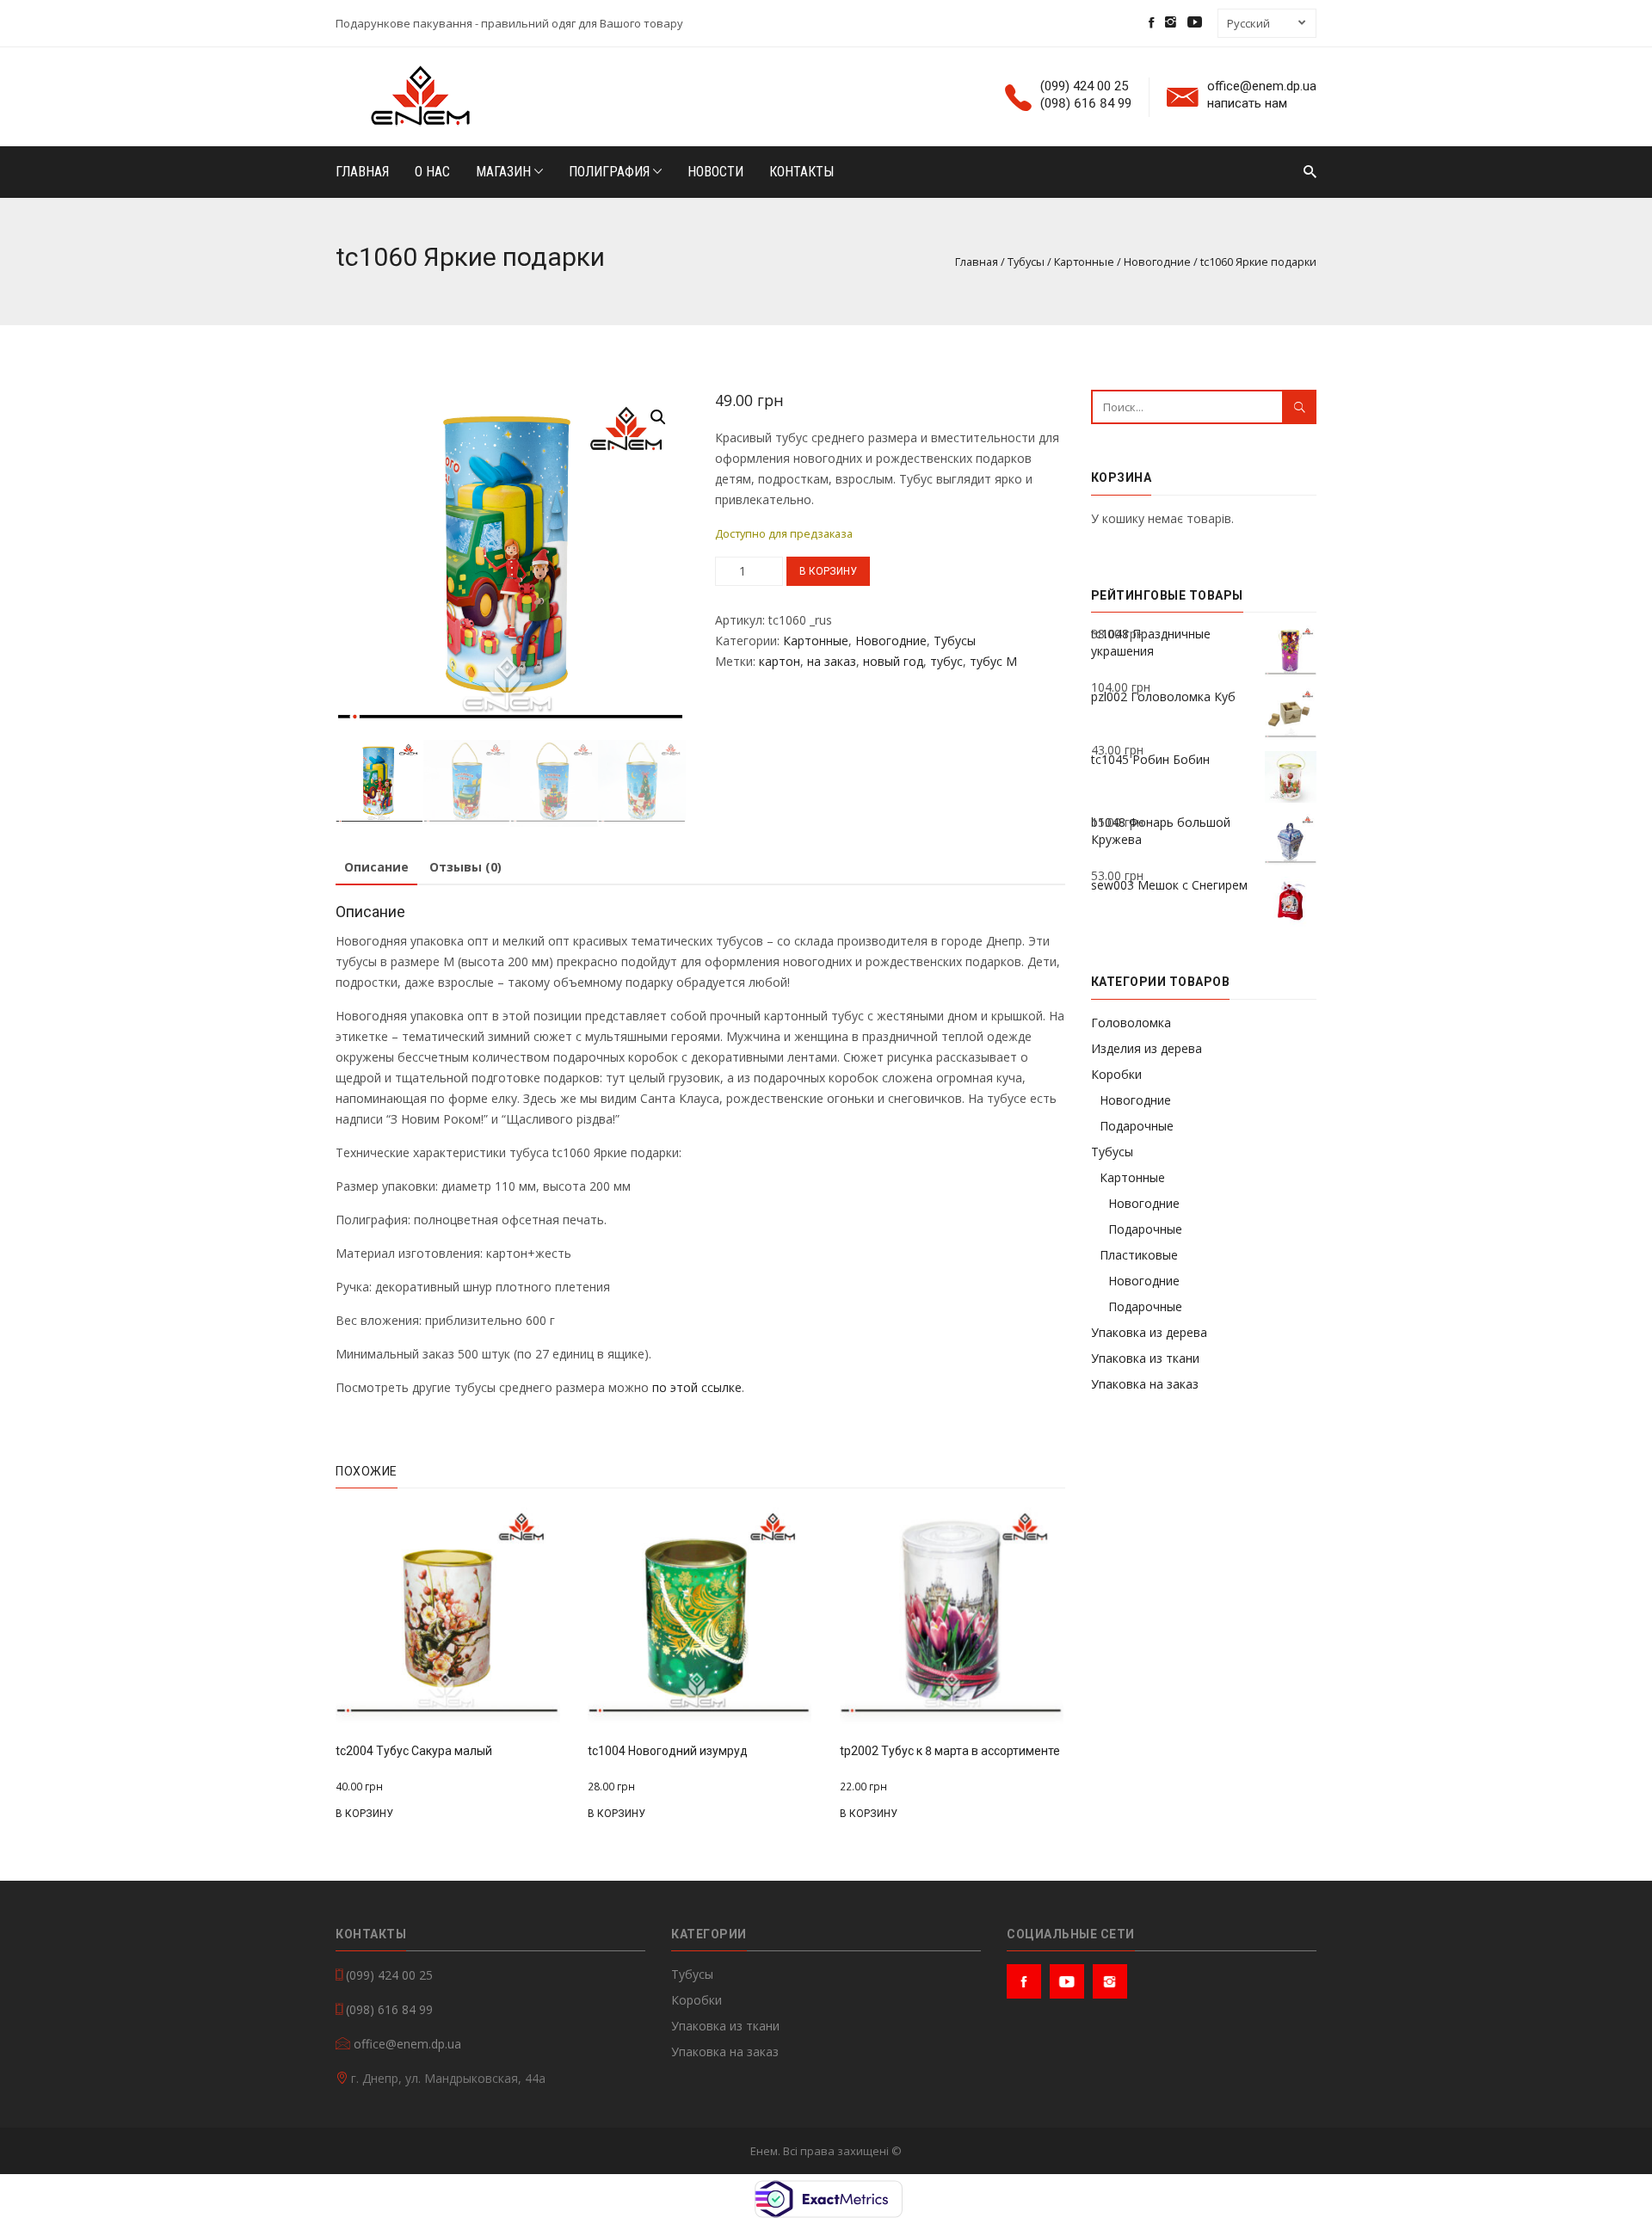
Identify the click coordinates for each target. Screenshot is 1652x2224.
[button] (658, 417)
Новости (715, 172)
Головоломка (1131, 1023)
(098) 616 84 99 (1086, 104)
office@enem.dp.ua (1262, 86)
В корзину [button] (364, 1814)
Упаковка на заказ (1145, 1384)
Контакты (801, 172)
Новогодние (1157, 262)
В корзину (828, 571)
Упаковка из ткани (1145, 1358)
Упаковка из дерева (1149, 1332)
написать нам (1247, 104)
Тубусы (1026, 262)
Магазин (505, 172)
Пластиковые (1139, 1255)
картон (780, 661)
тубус (946, 661)
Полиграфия (611, 172)
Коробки (1116, 1074)
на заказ (832, 661)
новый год (893, 661)
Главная (362, 172)
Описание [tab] (376, 867)
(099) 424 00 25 (1084, 86)
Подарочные (1137, 1126)
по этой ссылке (697, 1387)
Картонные (1084, 262)
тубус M (993, 661)
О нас (432, 172)
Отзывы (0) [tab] (465, 867)
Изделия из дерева (1147, 1048)
